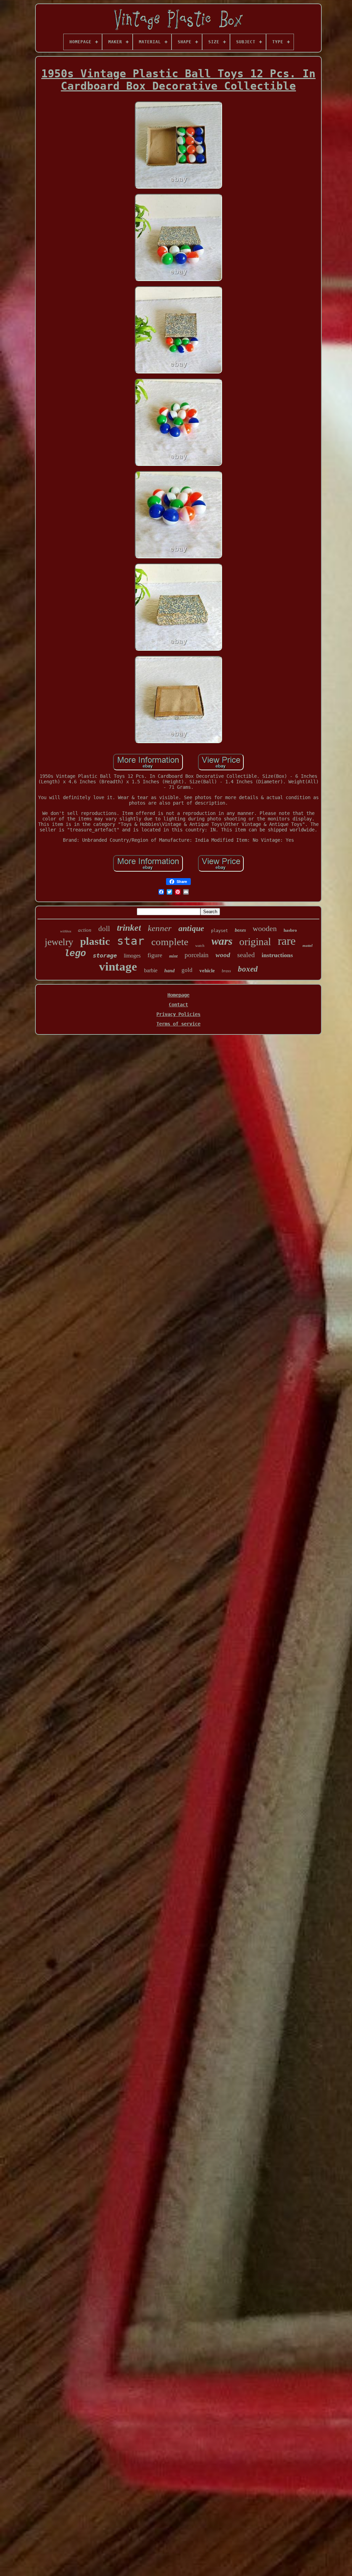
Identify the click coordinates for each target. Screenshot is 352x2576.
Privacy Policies (178, 1014)
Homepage (178, 995)
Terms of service (178, 1024)
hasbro (290, 930)
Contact (178, 1005)
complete (170, 942)
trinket (129, 928)
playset (219, 931)
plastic (95, 941)
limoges (132, 956)
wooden (265, 928)
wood (223, 955)
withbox (66, 931)
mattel (307, 945)
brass (226, 971)
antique (191, 928)
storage (105, 955)
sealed (246, 955)
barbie (151, 970)
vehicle (207, 971)
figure (155, 955)
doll (104, 929)
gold (187, 970)
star (131, 941)
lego (75, 954)
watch (200, 945)
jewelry (59, 942)
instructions (277, 955)
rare (287, 941)
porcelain (197, 955)
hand (169, 971)
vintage (118, 967)
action (85, 930)
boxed (248, 969)
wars (222, 941)
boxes (240, 930)
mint (173, 956)
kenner (160, 928)
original (255, 942)
